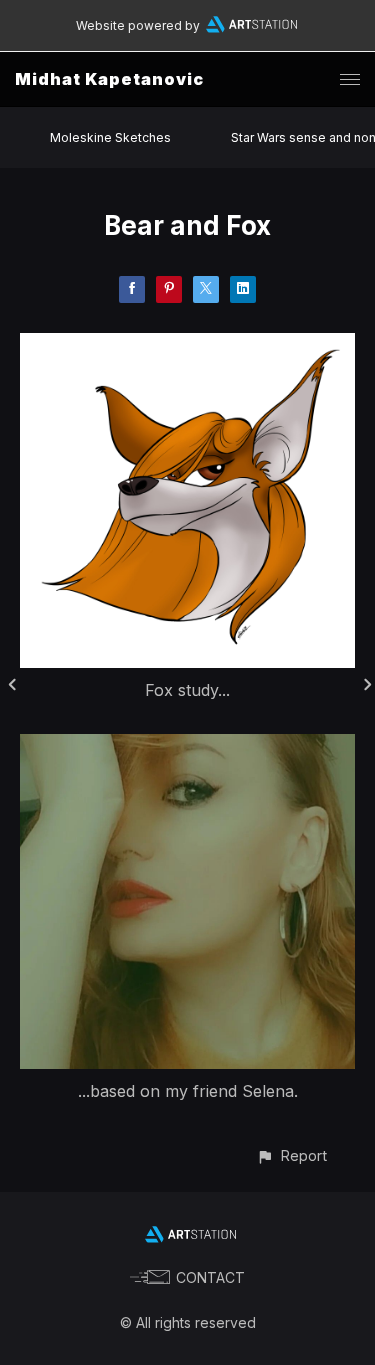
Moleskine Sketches (110, 137)
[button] (291, 1155)
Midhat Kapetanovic (109, 79)
